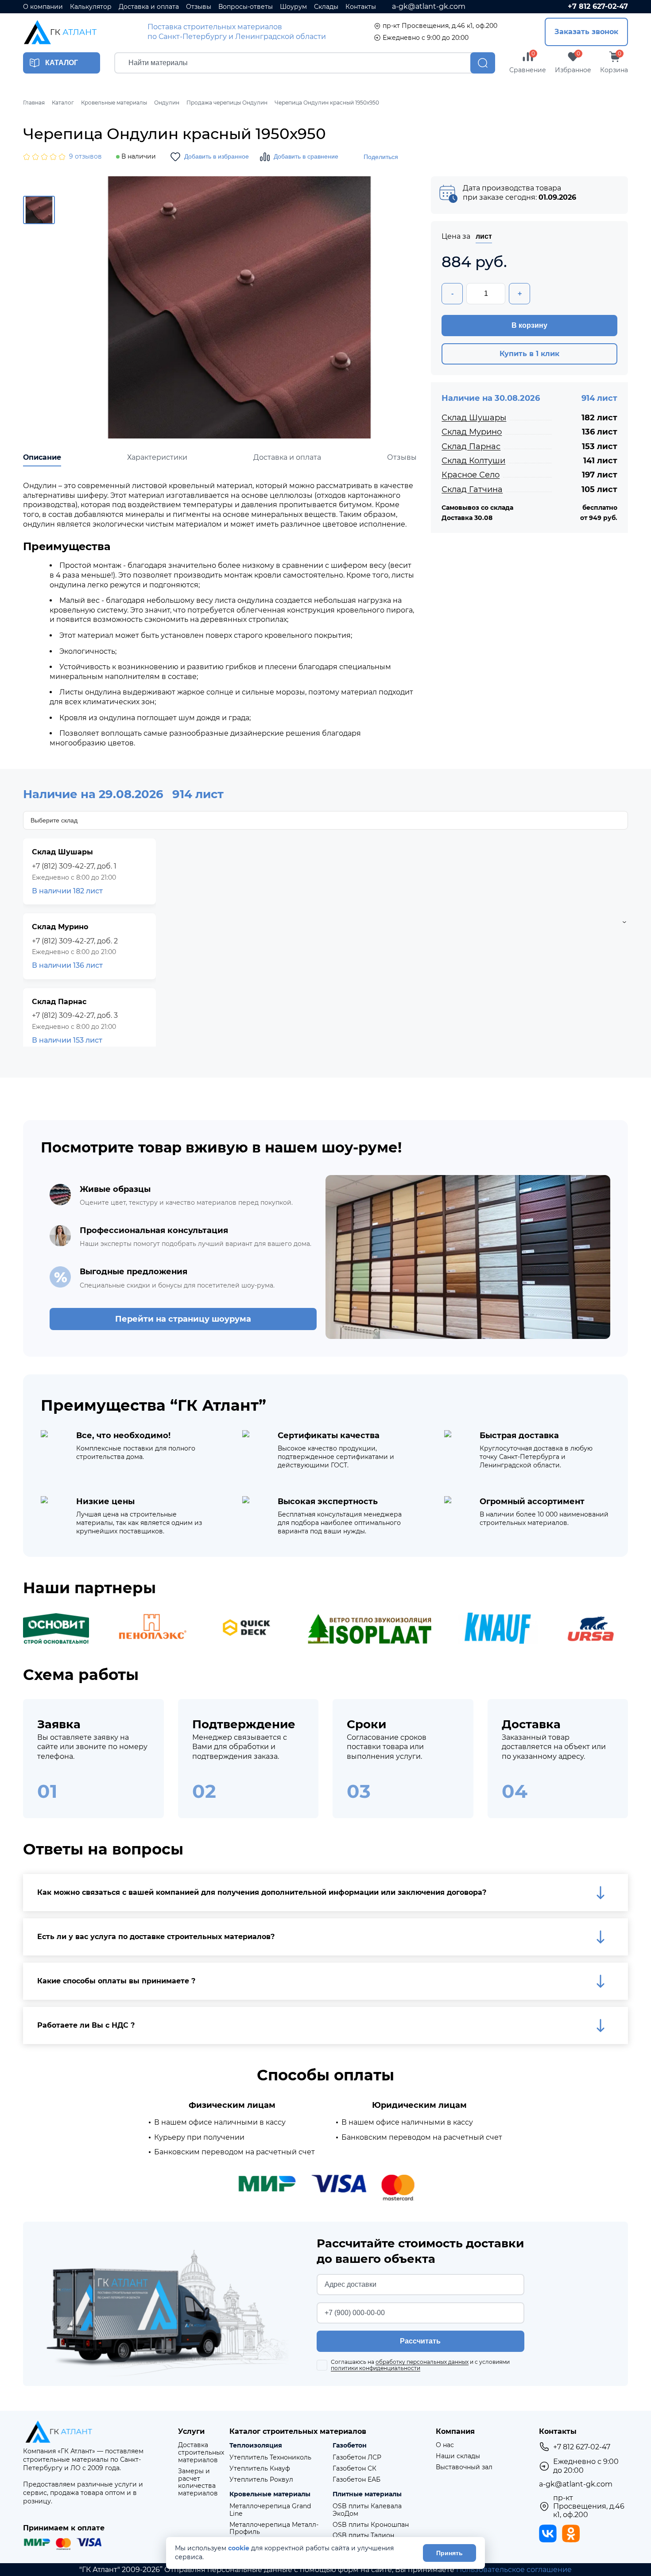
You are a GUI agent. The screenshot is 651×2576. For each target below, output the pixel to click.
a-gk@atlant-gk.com (429, 6)
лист (484, 236)
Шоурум (293, 7)
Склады (326, 7)
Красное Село (471, 475)
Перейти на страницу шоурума (183, 1319)
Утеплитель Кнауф (260, 2469)
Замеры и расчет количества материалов (198, 2482)
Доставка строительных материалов (201, 2452)
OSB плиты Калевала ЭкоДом (367, 2510)
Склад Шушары (474, 418)
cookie (239, 2548)
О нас (445, 2445)
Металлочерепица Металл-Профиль (274, 2529)
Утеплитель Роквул (261, 2480)
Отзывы (199, 7)
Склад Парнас (471, 446)
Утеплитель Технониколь (270, 2458)
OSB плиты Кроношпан (371, 2525)
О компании (43, 7)
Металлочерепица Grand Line (270, 2510)
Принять (449, 2553)
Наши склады (458, 2456)
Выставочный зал (464, 2467)
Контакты (361, 7)
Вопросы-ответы (246, 7)
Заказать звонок (586, 32)
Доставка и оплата (149, 7)
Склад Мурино (472, 432)
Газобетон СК (355, 2469)
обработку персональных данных (422, 2362)
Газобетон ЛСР (357, 2458)
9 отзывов (85, 157)
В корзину (529, 325)
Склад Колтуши (473, 461)
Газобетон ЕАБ (356, 2480)
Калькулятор (91, 7)
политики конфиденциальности (376, 2368)
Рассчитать (420, 2341)
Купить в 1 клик (529, 354)
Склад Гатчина (472, 489)
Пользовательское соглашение (514, 2570)
